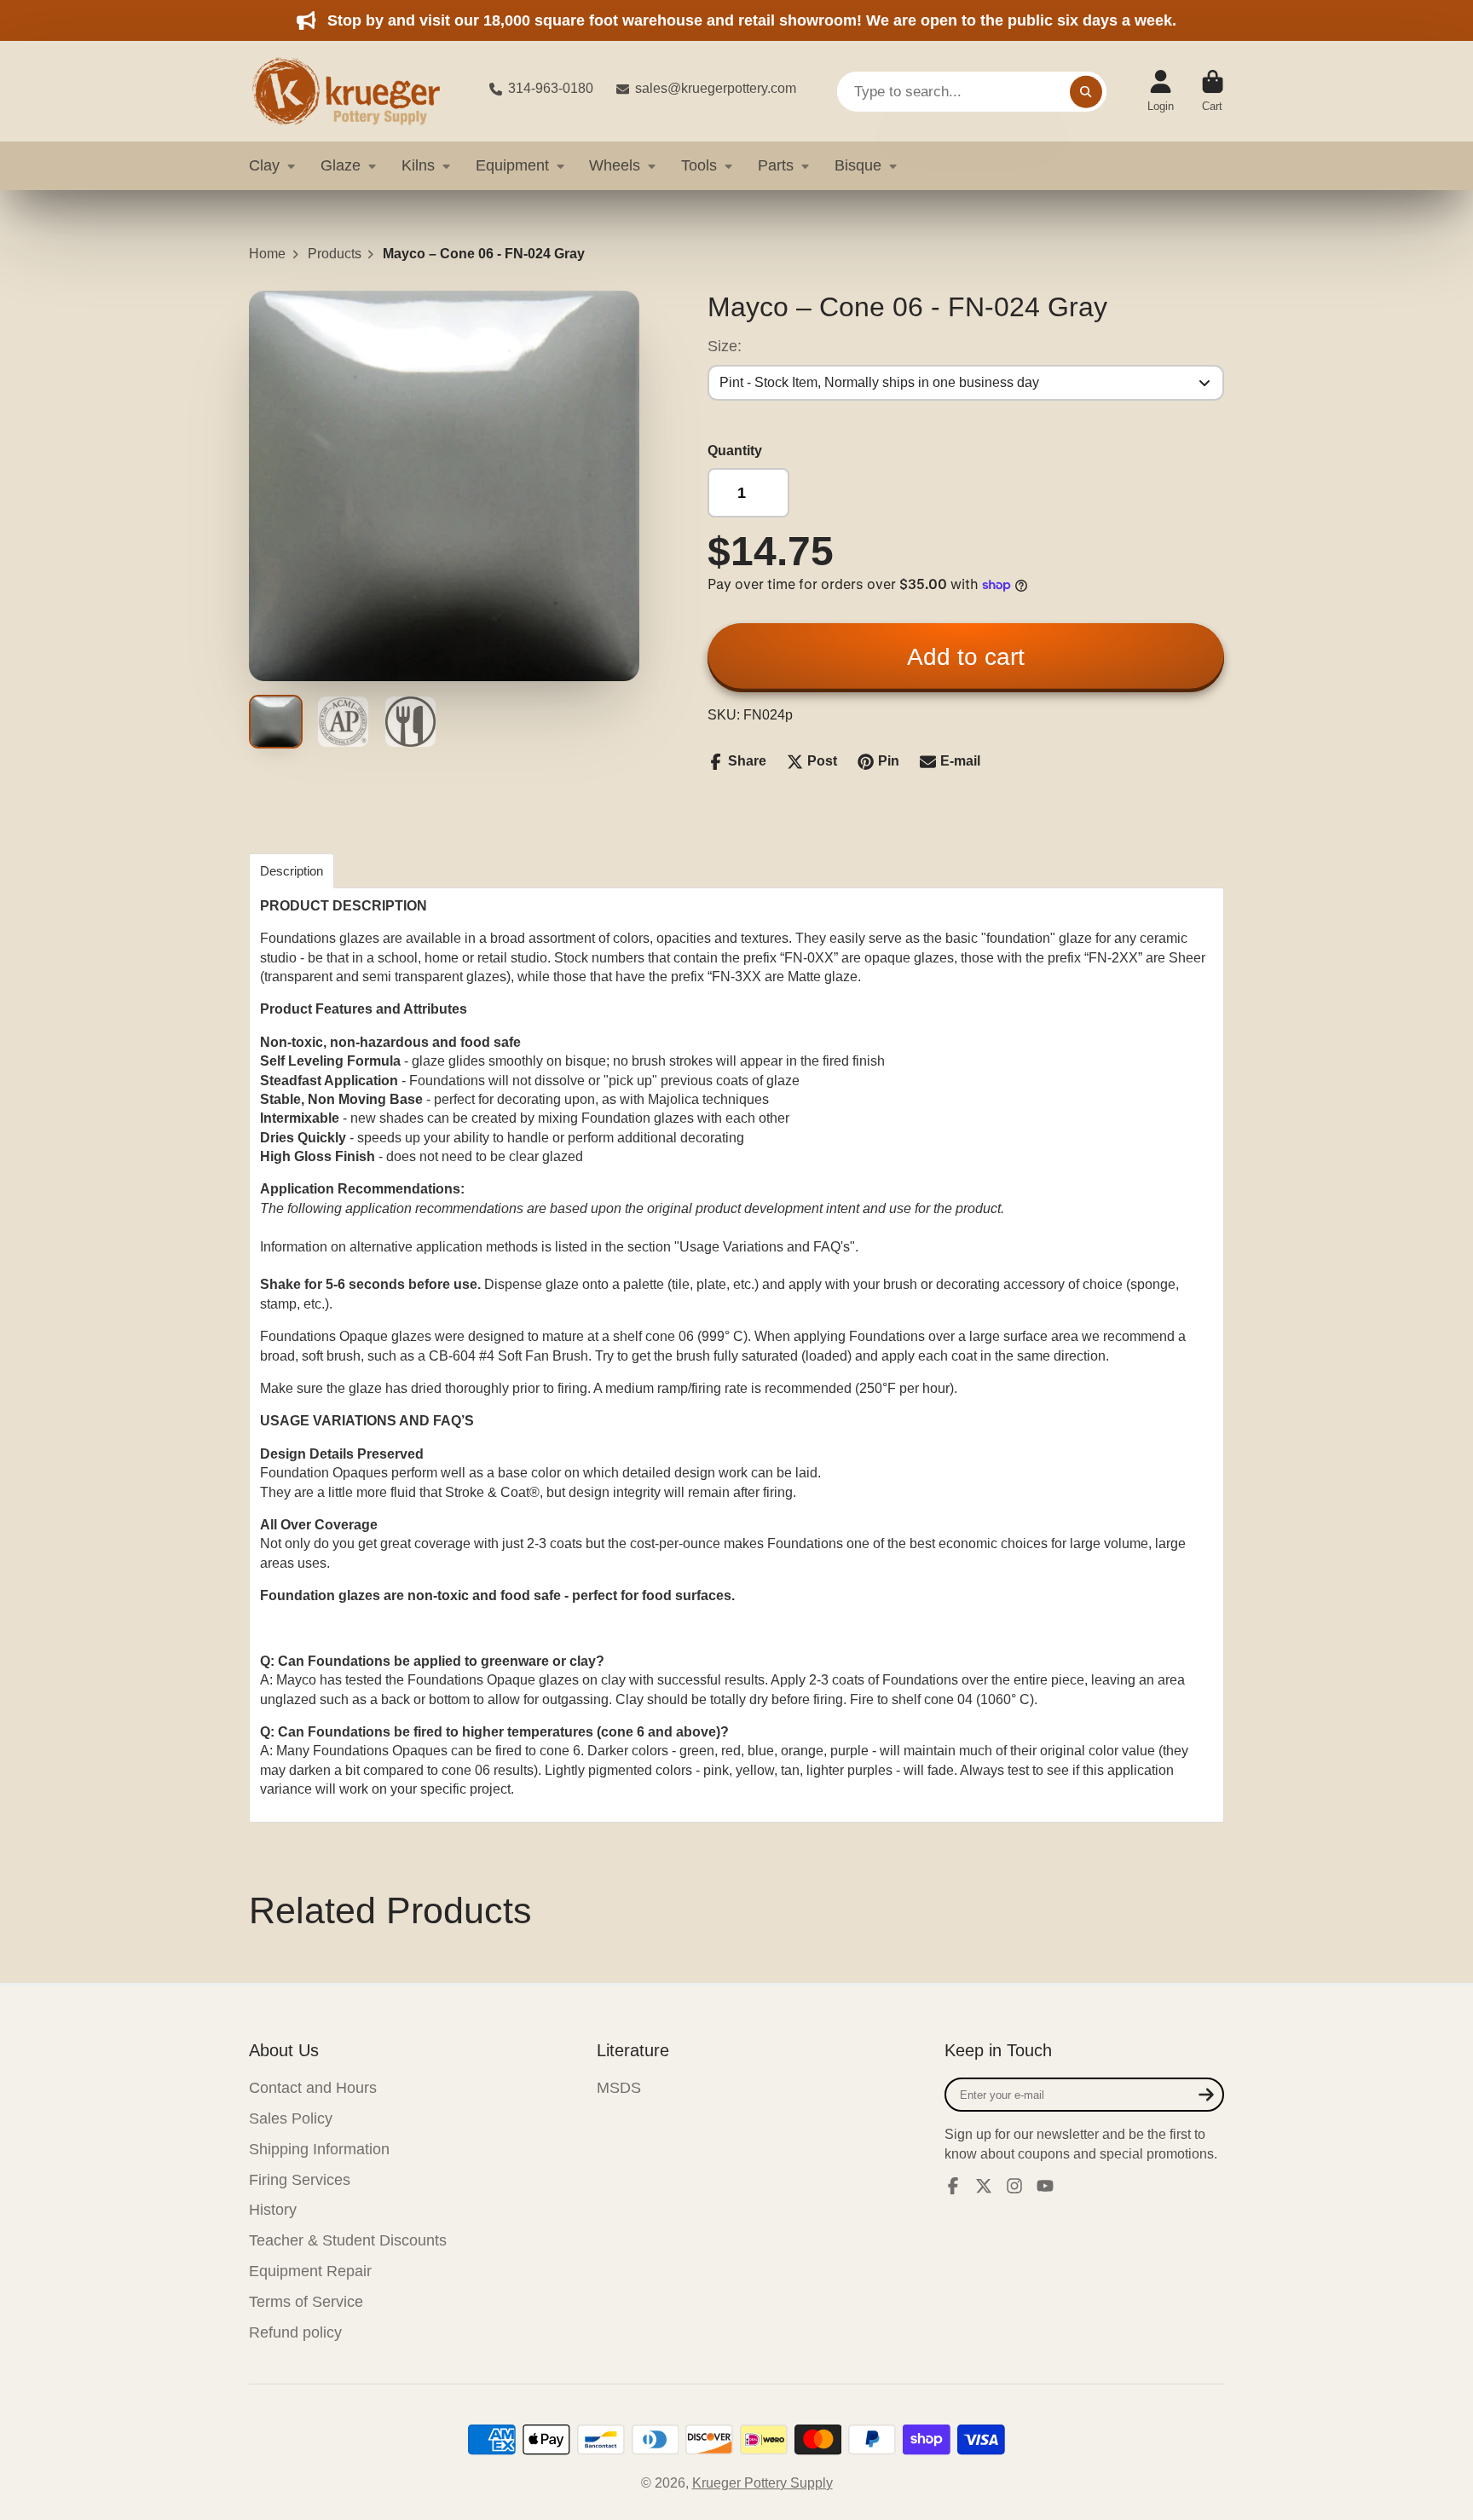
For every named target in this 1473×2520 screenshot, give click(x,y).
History (273, 2210)
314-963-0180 (551, 88)
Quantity (735, 451)
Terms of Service (306, 2302)
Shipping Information (319, 2149)
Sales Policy (291, 2118)
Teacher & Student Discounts (348, 2240)
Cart (1213, 91)
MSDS (619, 2088)
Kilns (418, 165)
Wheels (615, 165)
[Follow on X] (984, 2186)
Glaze (341, 165)
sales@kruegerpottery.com (716, 88)
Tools (699, 165)
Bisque (858, 165)
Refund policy (295, 2332)
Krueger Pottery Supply (762, 2483)
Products (335, 254)
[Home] (355, 91)
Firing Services (300, 2180)
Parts (776, 165)
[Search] (1086, 91)
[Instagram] (1014, 2186)
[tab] (292, 871)
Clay (264, 165)
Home (267, 254)
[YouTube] (1045, 2186)
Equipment (512, 165)
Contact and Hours (313, 2088)
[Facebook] (953, 2186)
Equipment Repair (310, 2271)
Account (1161, 91)
